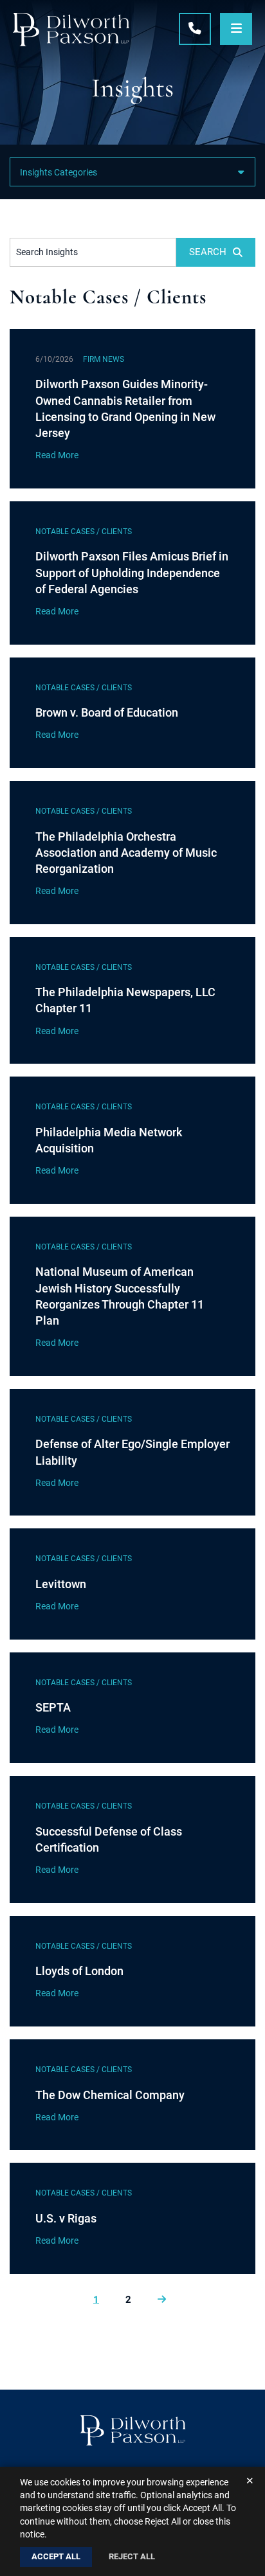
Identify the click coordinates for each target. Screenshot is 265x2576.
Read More (57, 455)
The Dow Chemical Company (110, 2095)
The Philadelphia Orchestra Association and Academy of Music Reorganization (126, 853)
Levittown (61, 1584)
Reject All (132, 2556)
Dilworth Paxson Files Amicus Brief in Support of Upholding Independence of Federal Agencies (132, 572)
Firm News (104, 359)
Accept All (56, 2556)
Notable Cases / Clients (84, 532)
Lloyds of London (79, 1971)
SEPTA (53, 1707)
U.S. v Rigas (66, 2218)
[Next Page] (162, 2300)
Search (208, 252)
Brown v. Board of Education (107, 712)
